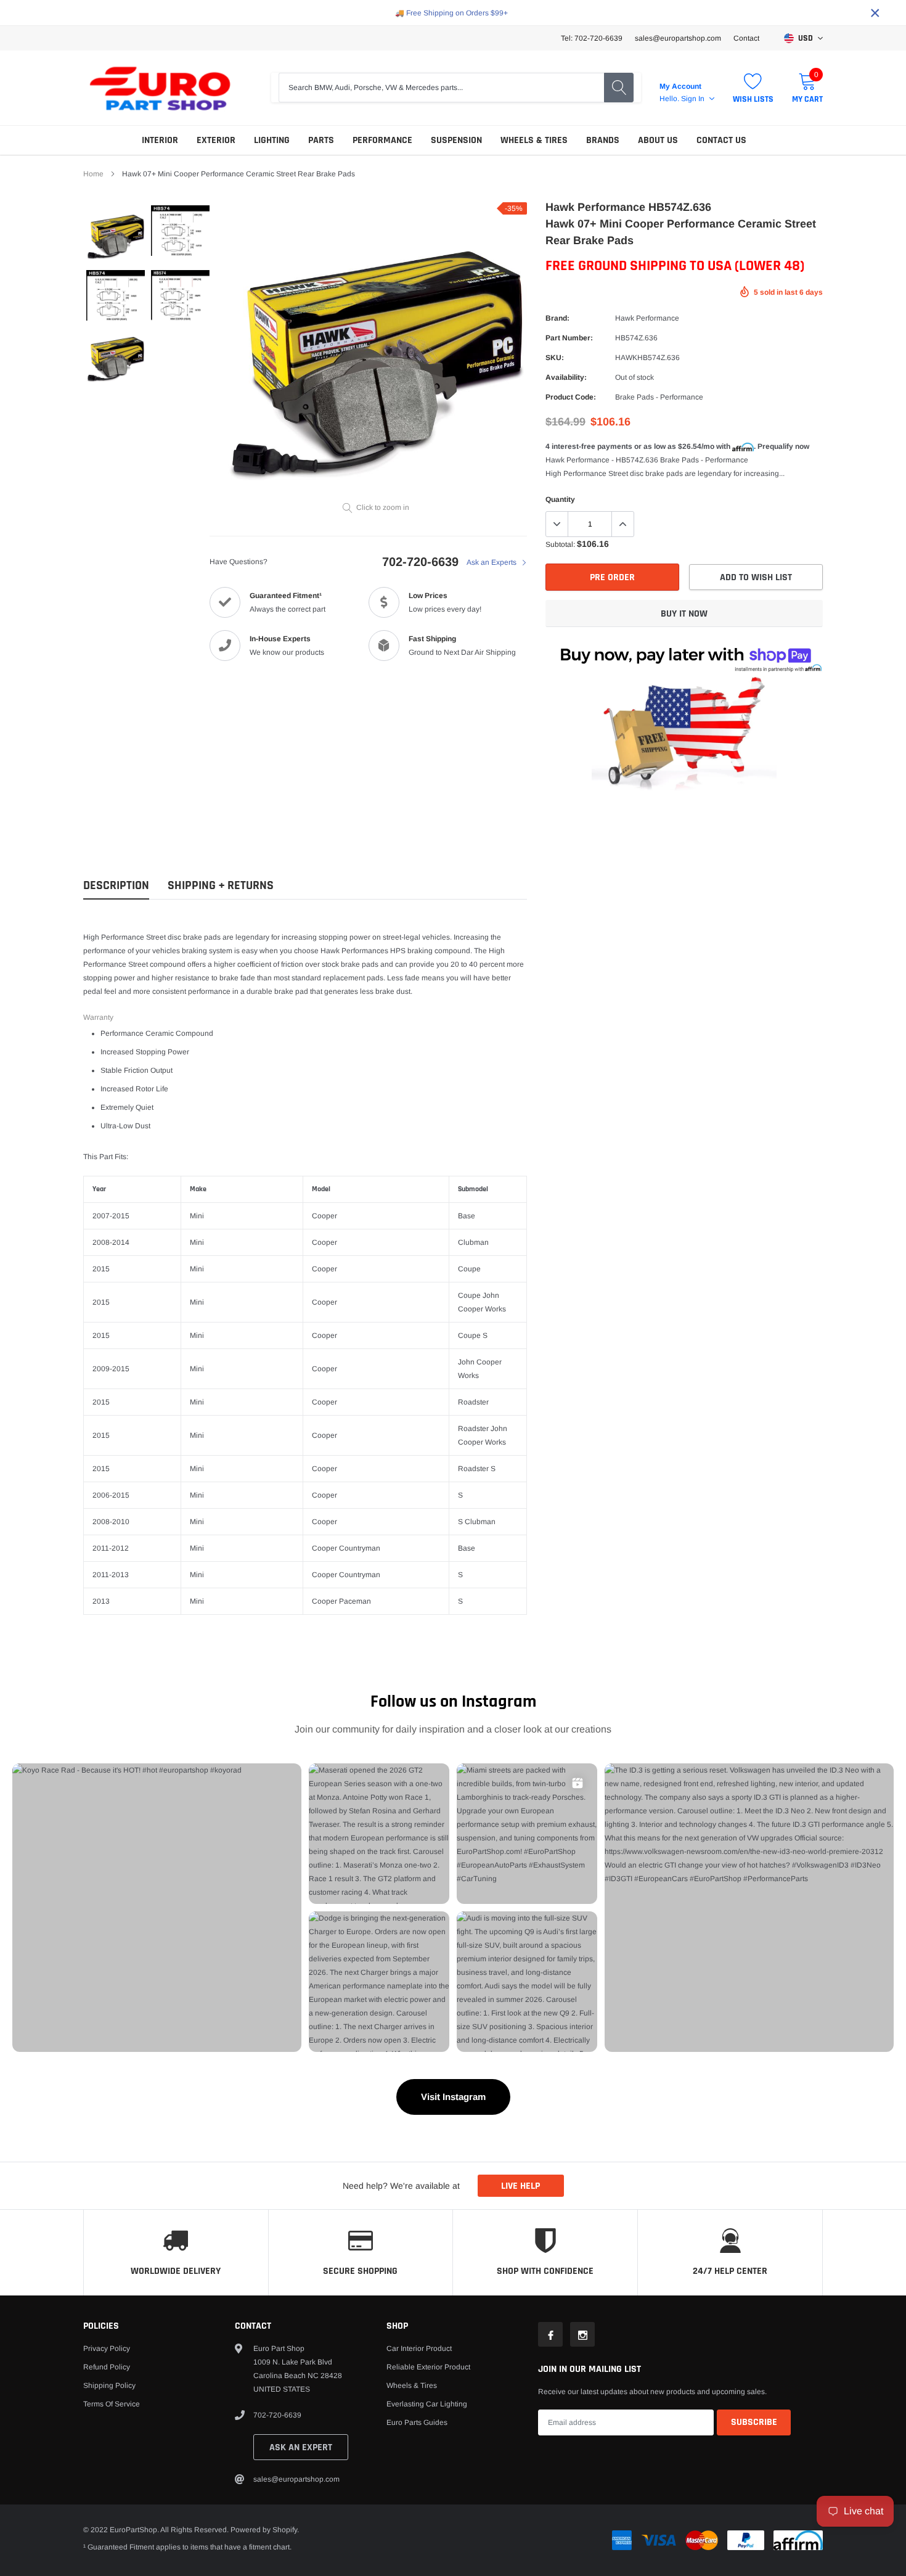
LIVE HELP (520, 2186)
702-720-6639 (420, 562)
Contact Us (721, 140)
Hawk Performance (647, 318)
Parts (321, 140)
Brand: (557, 318)
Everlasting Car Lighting (427, 2404)
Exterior (216, 140)
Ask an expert (301, 2447)
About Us (658, 140)
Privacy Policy (107, 2348)
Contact (746, 38)
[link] (116, 235)
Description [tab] (116, 886)
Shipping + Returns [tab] (221, 886)
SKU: (555, 358)
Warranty (98, 1017)
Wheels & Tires (534, 140)
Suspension (456, 140)
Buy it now (684, 614)
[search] (619, 88)
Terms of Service (112, 2404)
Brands (603, 140)
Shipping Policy (109, 2385)
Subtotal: (560, 544)
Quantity (560, 499)
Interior (160, 140)
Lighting (272, 140)
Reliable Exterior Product (428, 2367)
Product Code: (571, 397)
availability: (566, 377)
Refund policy (107, 2367)
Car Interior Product (419, 2348)
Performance (382, 140)
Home (93, 174)
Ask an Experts (492, 562)
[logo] (160, 88)
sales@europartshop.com (678, 38)
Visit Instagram (453, 2097)
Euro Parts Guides (417, 2422)
